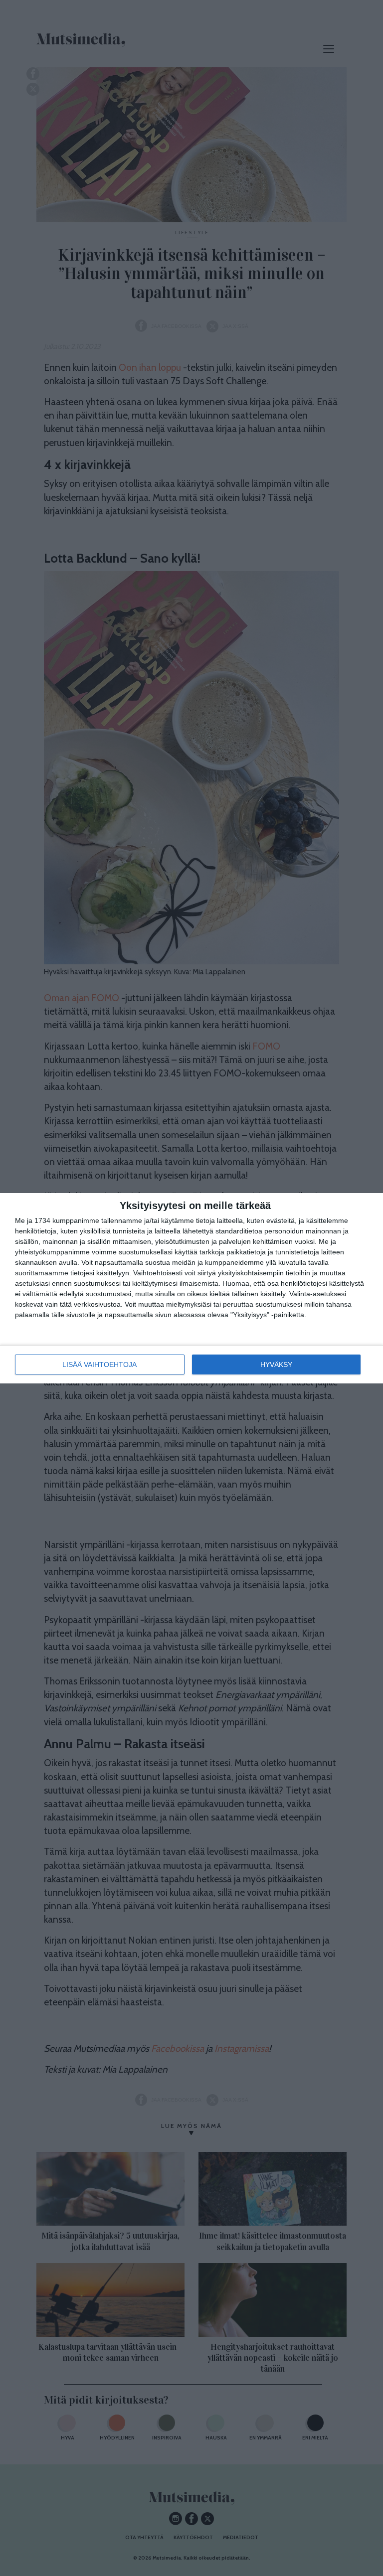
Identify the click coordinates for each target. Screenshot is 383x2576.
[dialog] (191, 1288)
